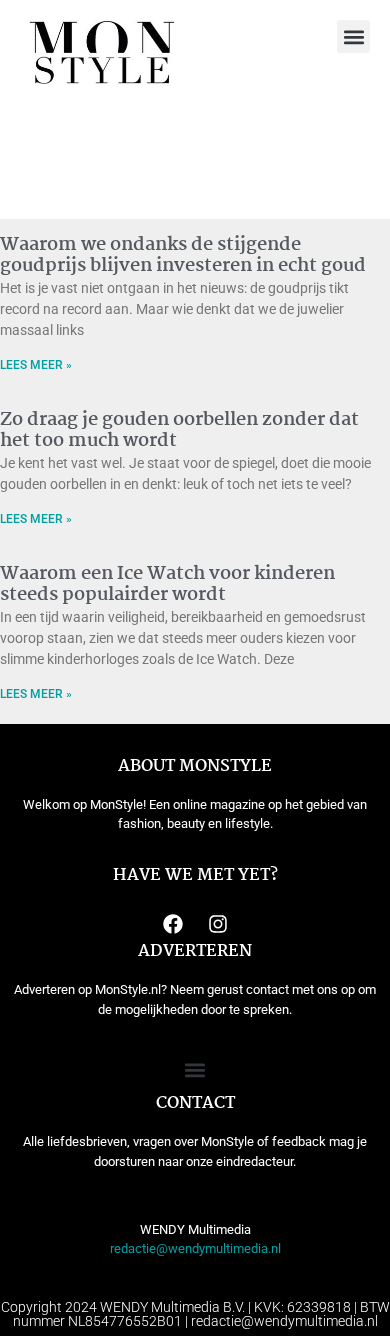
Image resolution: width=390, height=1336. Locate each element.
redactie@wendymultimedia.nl (195, 1248)
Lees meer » (36, 365)
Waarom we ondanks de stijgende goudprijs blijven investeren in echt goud (183, 256)
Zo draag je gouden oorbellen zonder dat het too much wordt (179, 431)
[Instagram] (218, 924)
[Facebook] (173, 924)
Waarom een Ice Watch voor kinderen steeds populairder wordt (167, 585)
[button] (353, 36)
